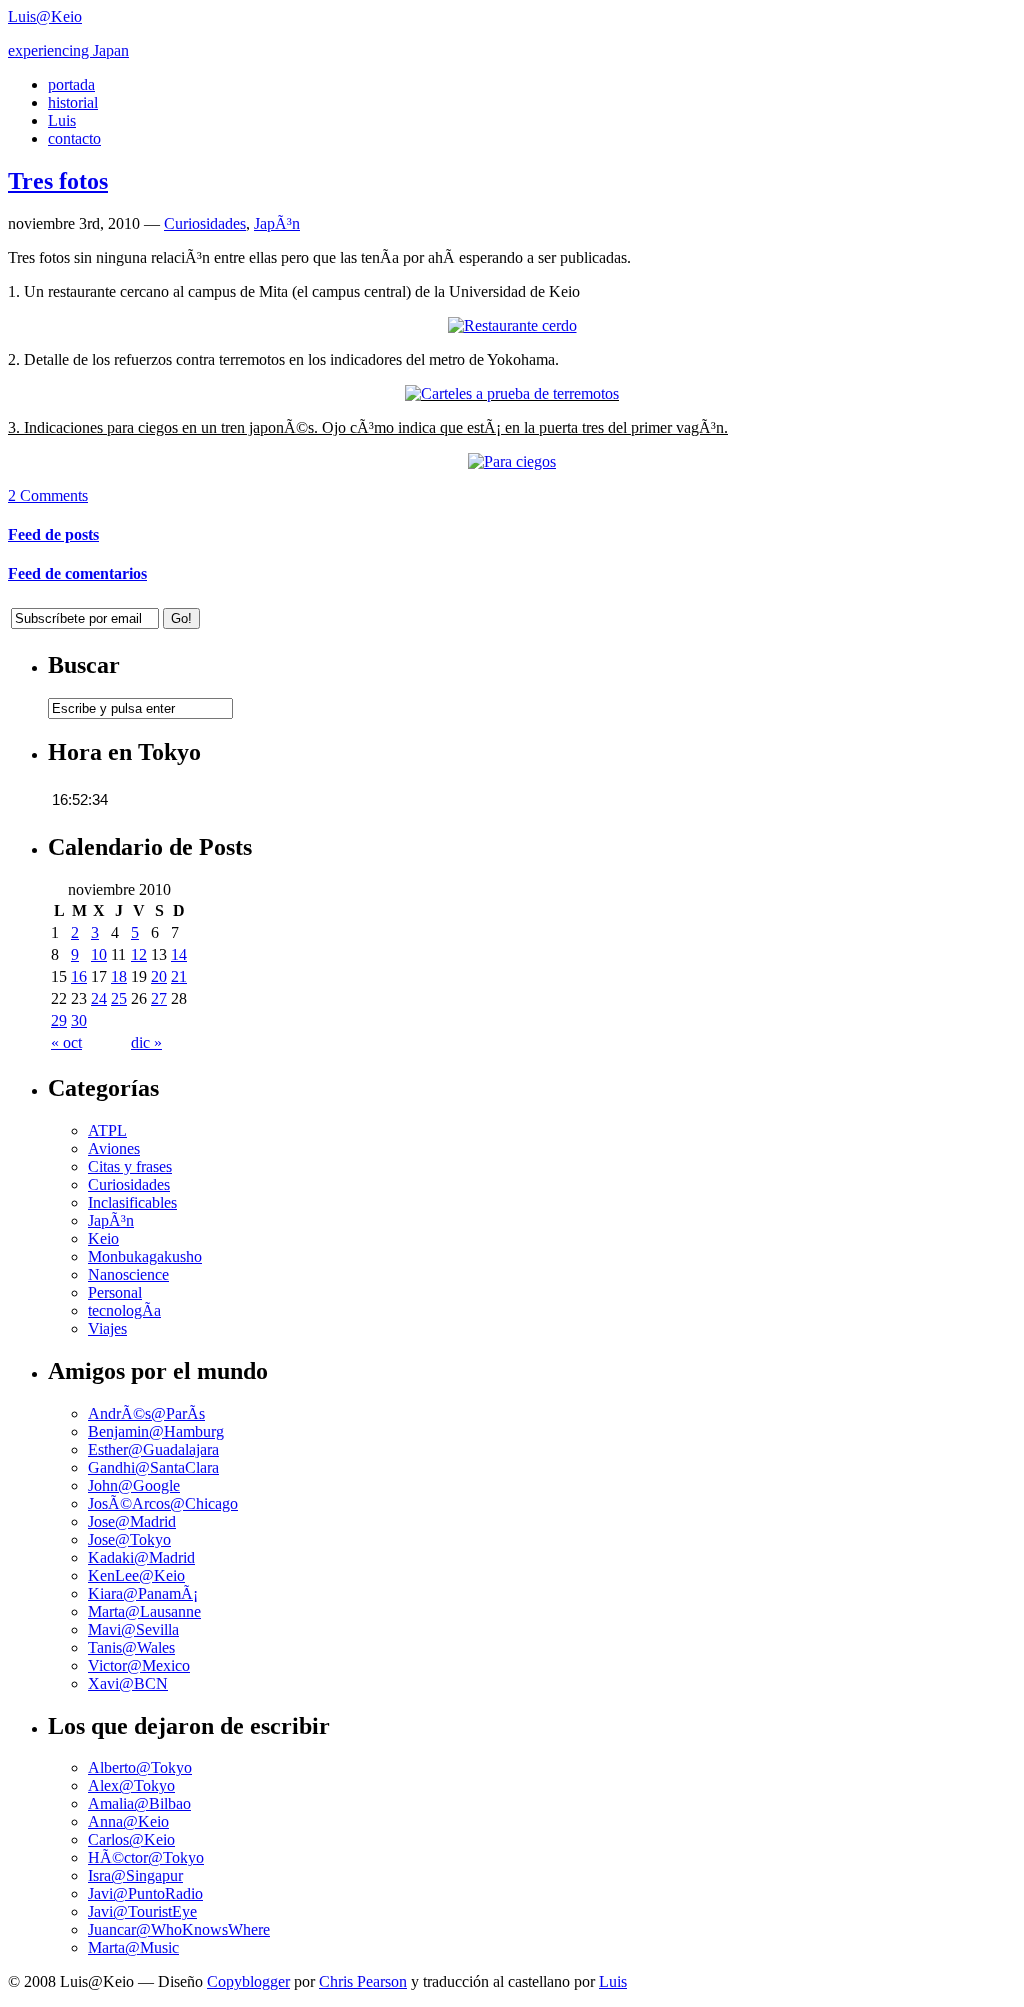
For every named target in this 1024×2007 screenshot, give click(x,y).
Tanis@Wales (131, 1647)
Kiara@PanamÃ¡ (143, 1593)
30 (79, 1020)
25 (119, 998)
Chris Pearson (363, 1981)
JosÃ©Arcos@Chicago (163, 1503)
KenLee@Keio (136, 1575)
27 (159, 998)
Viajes (107, 1328)
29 (59, 1020)
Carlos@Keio (131, 1839)
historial (73, 102)
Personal (115, 1292)
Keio (103, 1238)
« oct (66, 1042)
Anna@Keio (128, 1821)
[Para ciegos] (512, 461)
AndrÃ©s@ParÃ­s (146, 1413)
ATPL (107, 1130)
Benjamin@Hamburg (156, 1431)
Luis (62, 120)
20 (159, 976)
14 (179, 954)
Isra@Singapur (135, 1875)
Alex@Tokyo (131, 1785)
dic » (146, 1042)
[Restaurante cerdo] (512, 325)
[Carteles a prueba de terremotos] (512, 393)
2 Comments (48, 495)
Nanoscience (128, 1274)
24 (99, 998)
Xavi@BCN (128, 1683)
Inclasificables (132, 1202)
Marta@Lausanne (144, 1611)
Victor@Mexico (139, 1665)
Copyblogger (248, 1981)
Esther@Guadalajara (153, 1449)
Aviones (114, 1148)
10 (99, 954)
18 (119, 976)
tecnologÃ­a (124, 1310)
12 (139, 954)
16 (79, 976)
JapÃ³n (277, 223)
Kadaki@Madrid (141, 1557)
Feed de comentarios (77, 573)
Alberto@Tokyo (140, 1767)
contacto (74, 138)
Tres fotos (58, 181)
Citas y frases (130, 1166)
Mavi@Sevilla (133, 1629)
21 (179, 976)
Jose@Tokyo (129, 1539)
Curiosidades (205, 223)
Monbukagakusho (145, 1256)
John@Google (134, 1485)
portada (71, 84)
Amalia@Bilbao (139, 1803)
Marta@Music (133, 1947)
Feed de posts (53, 534)
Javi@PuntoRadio (145, 1893)
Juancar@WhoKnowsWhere (179, 1929)
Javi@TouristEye (142, 1911)
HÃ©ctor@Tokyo (146, 1857)
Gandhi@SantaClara (153, 1467)
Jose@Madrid (132, 1521)
